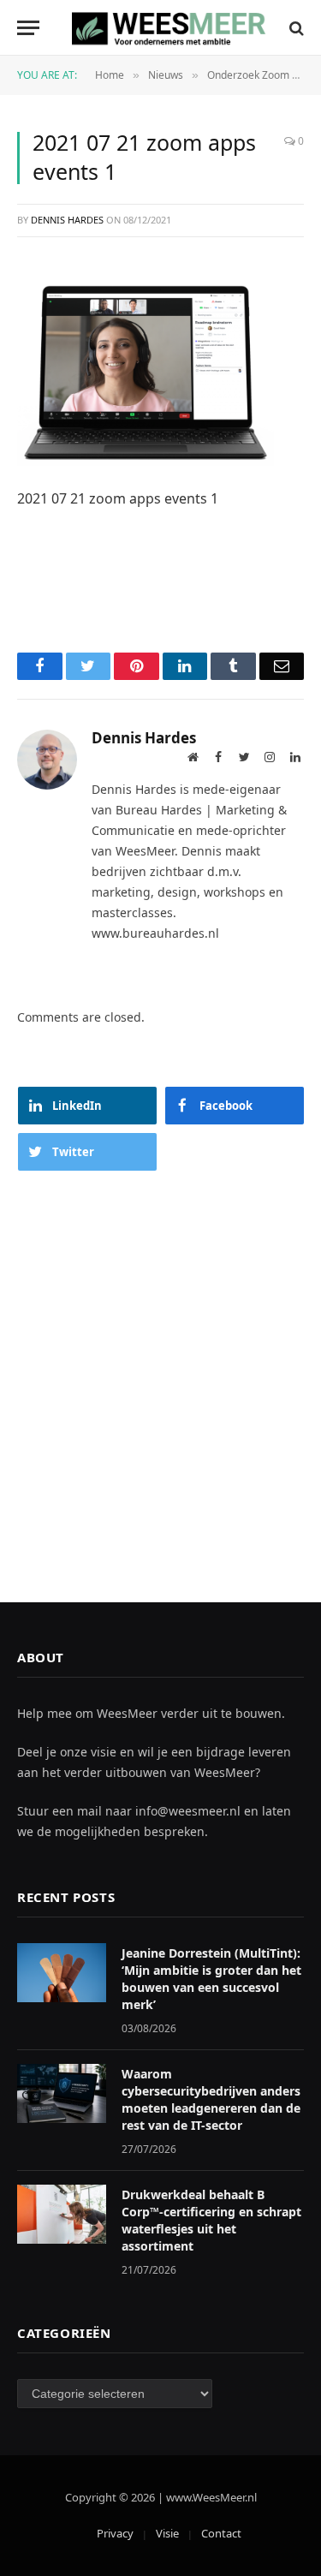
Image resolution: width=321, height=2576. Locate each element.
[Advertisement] (160, 1370)
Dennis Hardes (67, 220)
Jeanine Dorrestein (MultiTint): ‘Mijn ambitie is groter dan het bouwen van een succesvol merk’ (211, 1979)
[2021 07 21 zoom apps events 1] (146, 371)
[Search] (295, 28)
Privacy (115, 2533)
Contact (221, 2533)
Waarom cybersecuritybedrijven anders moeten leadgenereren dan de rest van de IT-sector (211, 2099)
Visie (167, 2533)
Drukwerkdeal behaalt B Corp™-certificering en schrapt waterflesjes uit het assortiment (211, 2220)
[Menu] (28, 28)
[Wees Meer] (169, 28)
